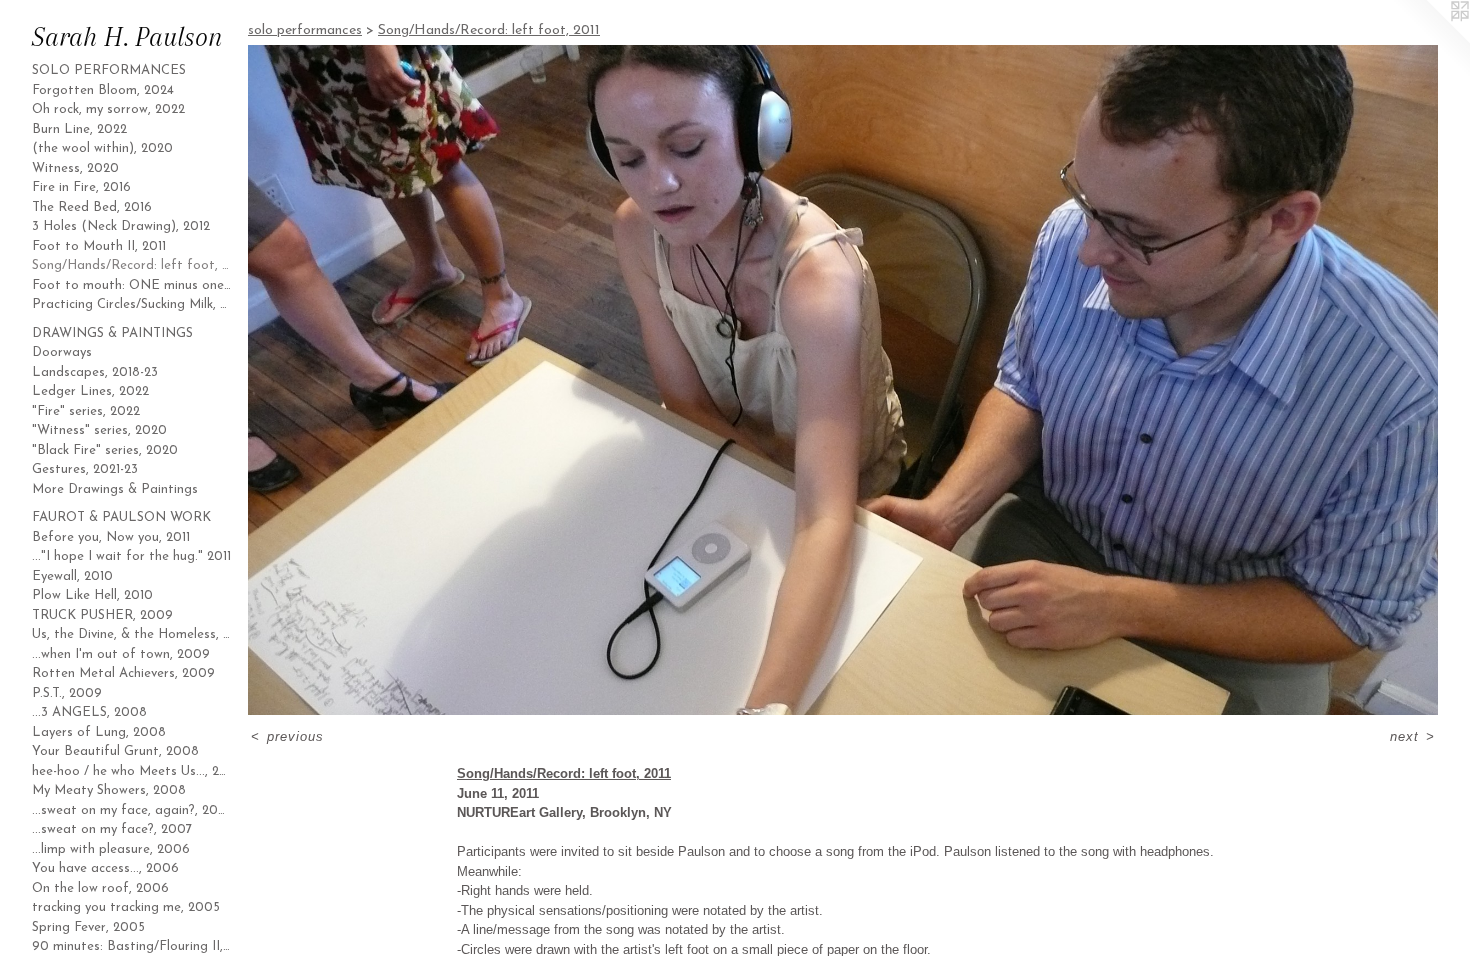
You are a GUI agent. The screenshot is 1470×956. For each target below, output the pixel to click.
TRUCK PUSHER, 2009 (102, 615)
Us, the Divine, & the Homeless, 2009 (132, 634)
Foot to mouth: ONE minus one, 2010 (132, 285)
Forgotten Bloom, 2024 (103, 90)
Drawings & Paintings (112, 333)
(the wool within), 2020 (102, 148)
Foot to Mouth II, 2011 (99, 246)
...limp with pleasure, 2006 (111, 849)
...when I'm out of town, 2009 (121, 654)
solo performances (109, 70)
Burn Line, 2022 (79, 129)
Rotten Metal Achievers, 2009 (123, 673)
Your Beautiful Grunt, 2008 (115, 751)
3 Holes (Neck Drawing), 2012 (121, 226)
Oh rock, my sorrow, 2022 (108, 109)
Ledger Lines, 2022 (90, 391)
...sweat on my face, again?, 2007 (132, 810)
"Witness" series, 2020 (99, 430)
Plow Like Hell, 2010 (92, 595)
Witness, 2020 (75, 168)
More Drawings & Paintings (115, 489)
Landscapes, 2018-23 (95, 372)
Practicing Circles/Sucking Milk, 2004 (132, 304)
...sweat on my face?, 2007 (112, 829)
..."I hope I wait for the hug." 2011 (131, 556)
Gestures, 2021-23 (85, 469)
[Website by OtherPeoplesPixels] (1430, 40)
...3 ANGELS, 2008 (89, 712)
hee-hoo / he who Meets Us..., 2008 (132, 771)
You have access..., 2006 (105, 868)
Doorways (62, 352)
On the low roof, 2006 (100, 888)
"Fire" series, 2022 (86, 411)
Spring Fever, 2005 (88, 927)
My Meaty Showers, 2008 (109, 790)
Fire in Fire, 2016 (81, 187)
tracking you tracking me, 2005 (126, 907)
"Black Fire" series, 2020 (105, 450)
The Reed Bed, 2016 (92, 207)
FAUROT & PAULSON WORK (121, 517)
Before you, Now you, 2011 (111, 537)
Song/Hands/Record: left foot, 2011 (132, 265)
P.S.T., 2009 (67, 693)
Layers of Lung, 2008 (99, 732)
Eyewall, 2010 (72, 576)
